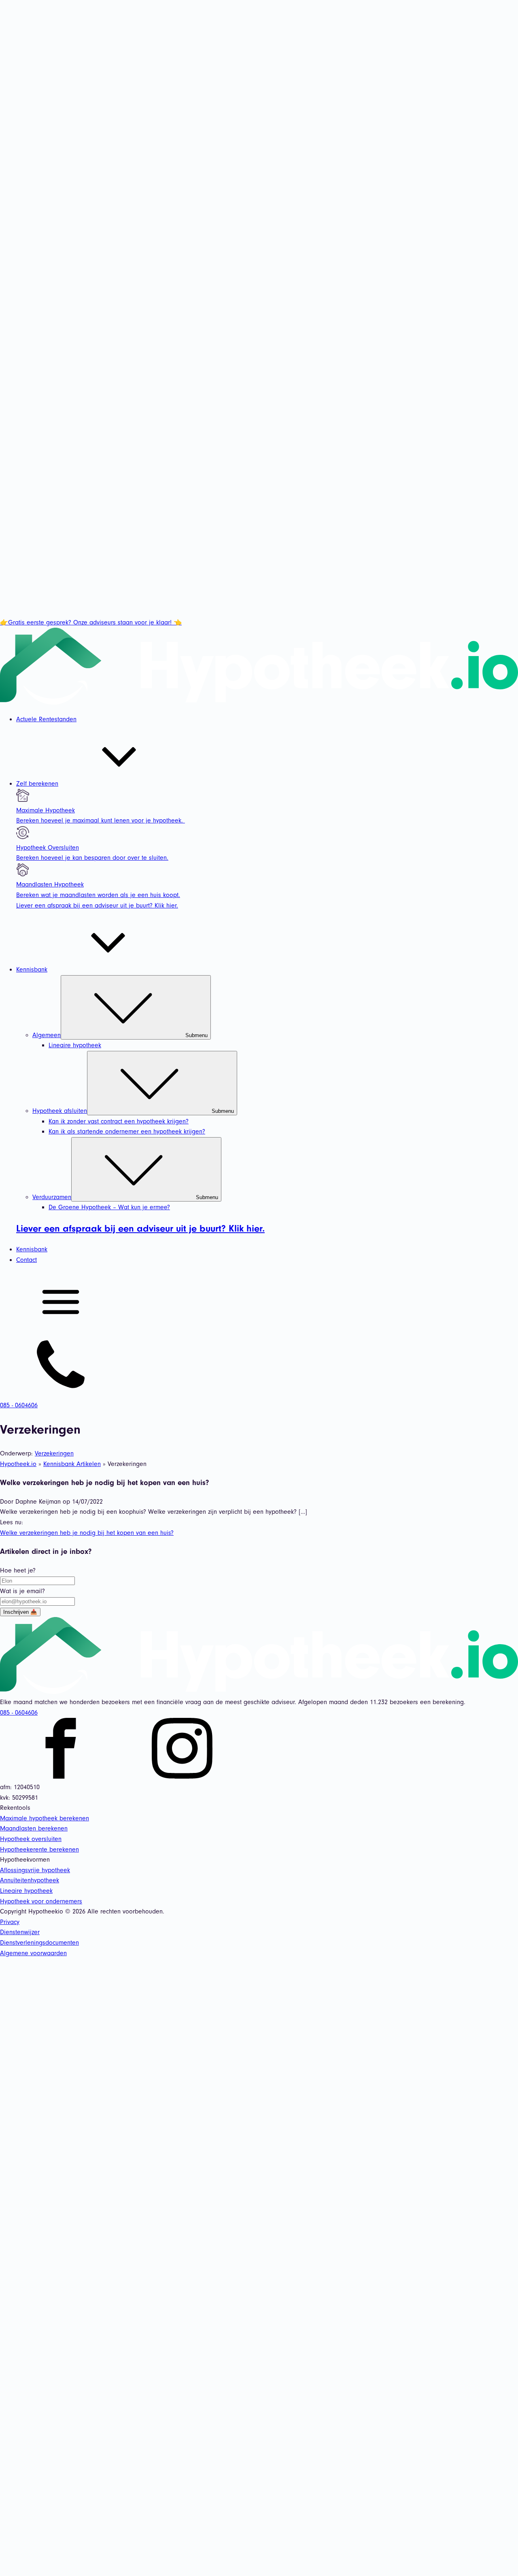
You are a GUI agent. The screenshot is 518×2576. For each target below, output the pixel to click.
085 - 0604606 (19, 1713)
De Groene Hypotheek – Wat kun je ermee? (109, 1207)
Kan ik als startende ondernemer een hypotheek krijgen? (127, 1131)
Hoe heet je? (18, 1570)
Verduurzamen (125, 1197)
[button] (259, 1304)
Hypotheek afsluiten (133, 1111)
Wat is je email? (22, 1591)
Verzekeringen (54, 1453)
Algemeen (120, 1035)
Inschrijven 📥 (20, 1612)
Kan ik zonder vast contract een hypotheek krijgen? (119, 1121)
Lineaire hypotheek (75, 1045)
